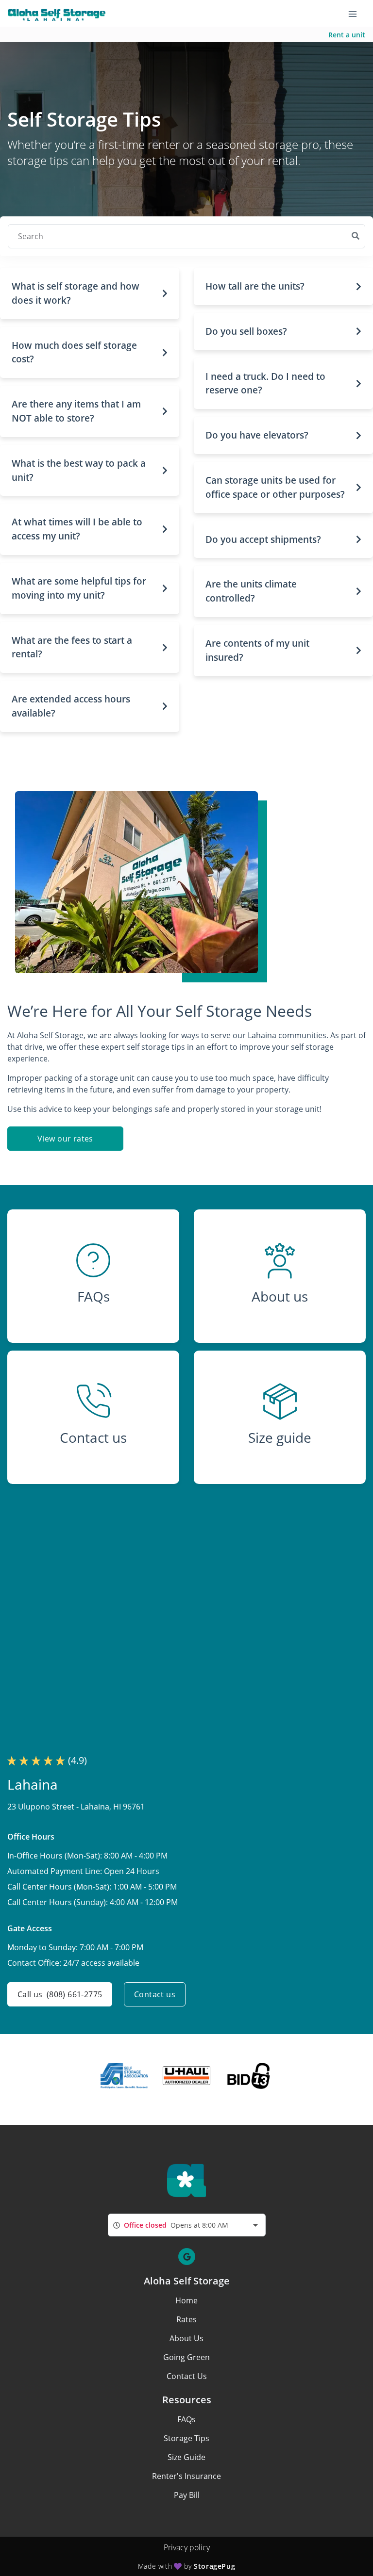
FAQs (186, 2419)
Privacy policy (187, 2547)
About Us (186, 2338)
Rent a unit (347, 35)
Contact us (155, 1994)
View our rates (65, 1139)
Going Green (186, 2357)
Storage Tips (186, 2438)
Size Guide (186, 2457)
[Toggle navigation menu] (356, 14)
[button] (90, 293)
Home (186, 2300)
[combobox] (187, 2225)
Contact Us (187, 2376)
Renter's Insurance (186, 2476)
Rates (186, 2319)
